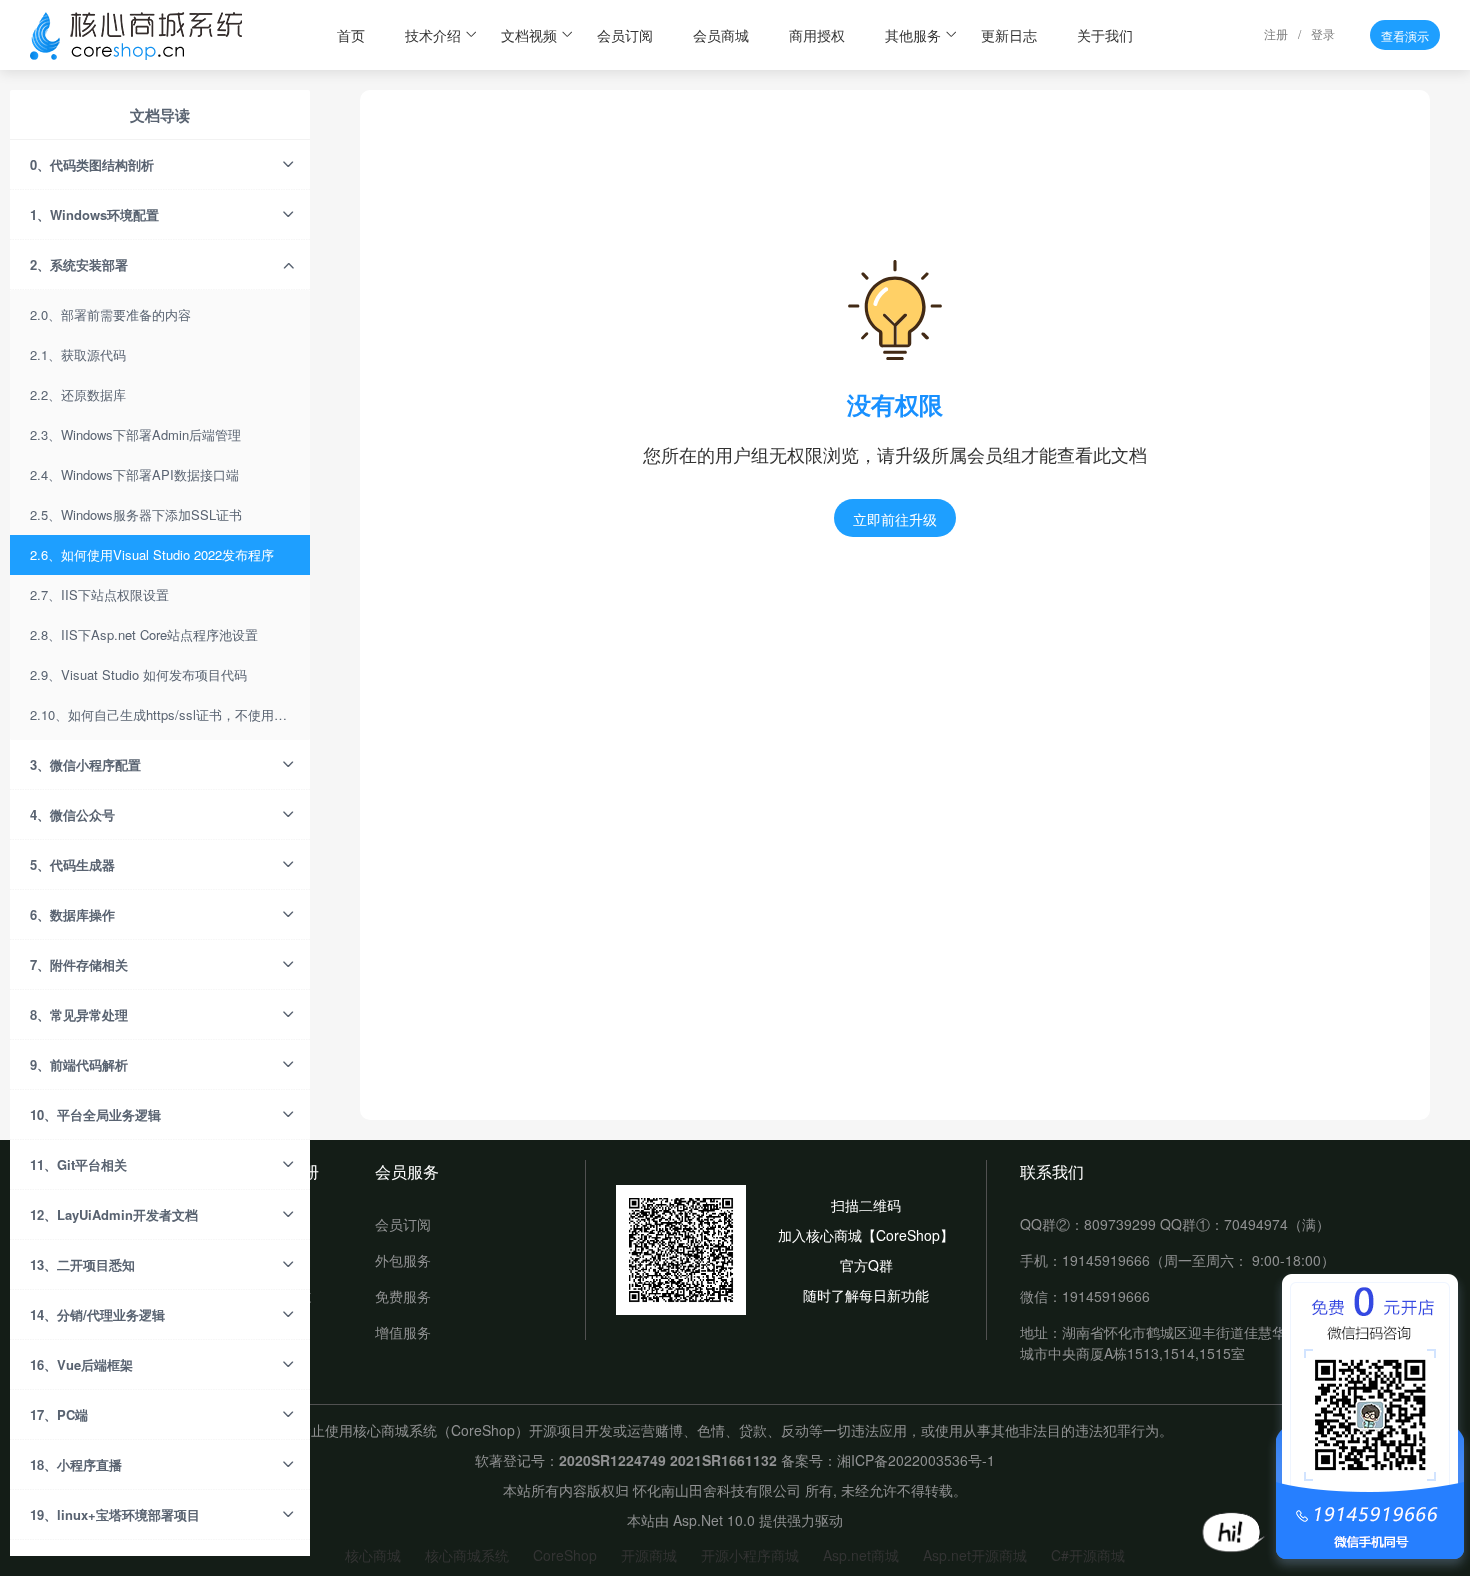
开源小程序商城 (750, 1555)
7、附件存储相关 (79, 964)
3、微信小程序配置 (85, 764)
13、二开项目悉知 (82, 1264)
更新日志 (1009, 35)
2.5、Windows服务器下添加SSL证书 (136, 514)
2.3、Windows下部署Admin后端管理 (135, 434)
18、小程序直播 (76, 1464)
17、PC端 (59, 1414)
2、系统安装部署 (79, 264)
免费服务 (403, 1296)
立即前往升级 (895, 519)
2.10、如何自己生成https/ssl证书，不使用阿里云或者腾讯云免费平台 (170, 714)
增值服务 (403, 1332)
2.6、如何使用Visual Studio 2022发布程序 (152, 554)
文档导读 (160, 115)
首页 (351, 35)
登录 (1323, 33)
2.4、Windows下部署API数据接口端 (134, 474)
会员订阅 (625, 35)
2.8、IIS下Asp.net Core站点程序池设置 (144, 634)
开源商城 (649, 1555)
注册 (1276, 33)
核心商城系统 (467, 1555)
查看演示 (1405, 35)
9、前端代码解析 (79, 1064)
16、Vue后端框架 (81, 1364)
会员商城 (721, 35)
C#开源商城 (1088, 1555)
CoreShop (565, 1555)
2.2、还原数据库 (78, 394)
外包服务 (403, 1260)
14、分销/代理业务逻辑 (97, 1314)
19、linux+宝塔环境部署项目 (115, 1514)
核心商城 (373, 1555)
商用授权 (817, 35)
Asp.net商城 (861, 1555)
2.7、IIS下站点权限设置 (99, 594)
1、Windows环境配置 (94, 214)
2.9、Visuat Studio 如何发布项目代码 (138, 674)
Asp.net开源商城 (975, 1555)
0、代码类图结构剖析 (92, 164)
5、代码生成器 (72, 864)
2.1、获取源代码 (78, 354)
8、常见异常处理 (79, 1014)
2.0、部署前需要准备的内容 (110, 314)
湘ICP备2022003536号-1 (916, 1460)
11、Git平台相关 (78, 1164)
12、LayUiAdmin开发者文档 (114, 1214)
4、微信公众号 (72, 814)
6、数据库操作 (72, 914)
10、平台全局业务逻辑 (95, 1114)
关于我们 (1105, 35)
